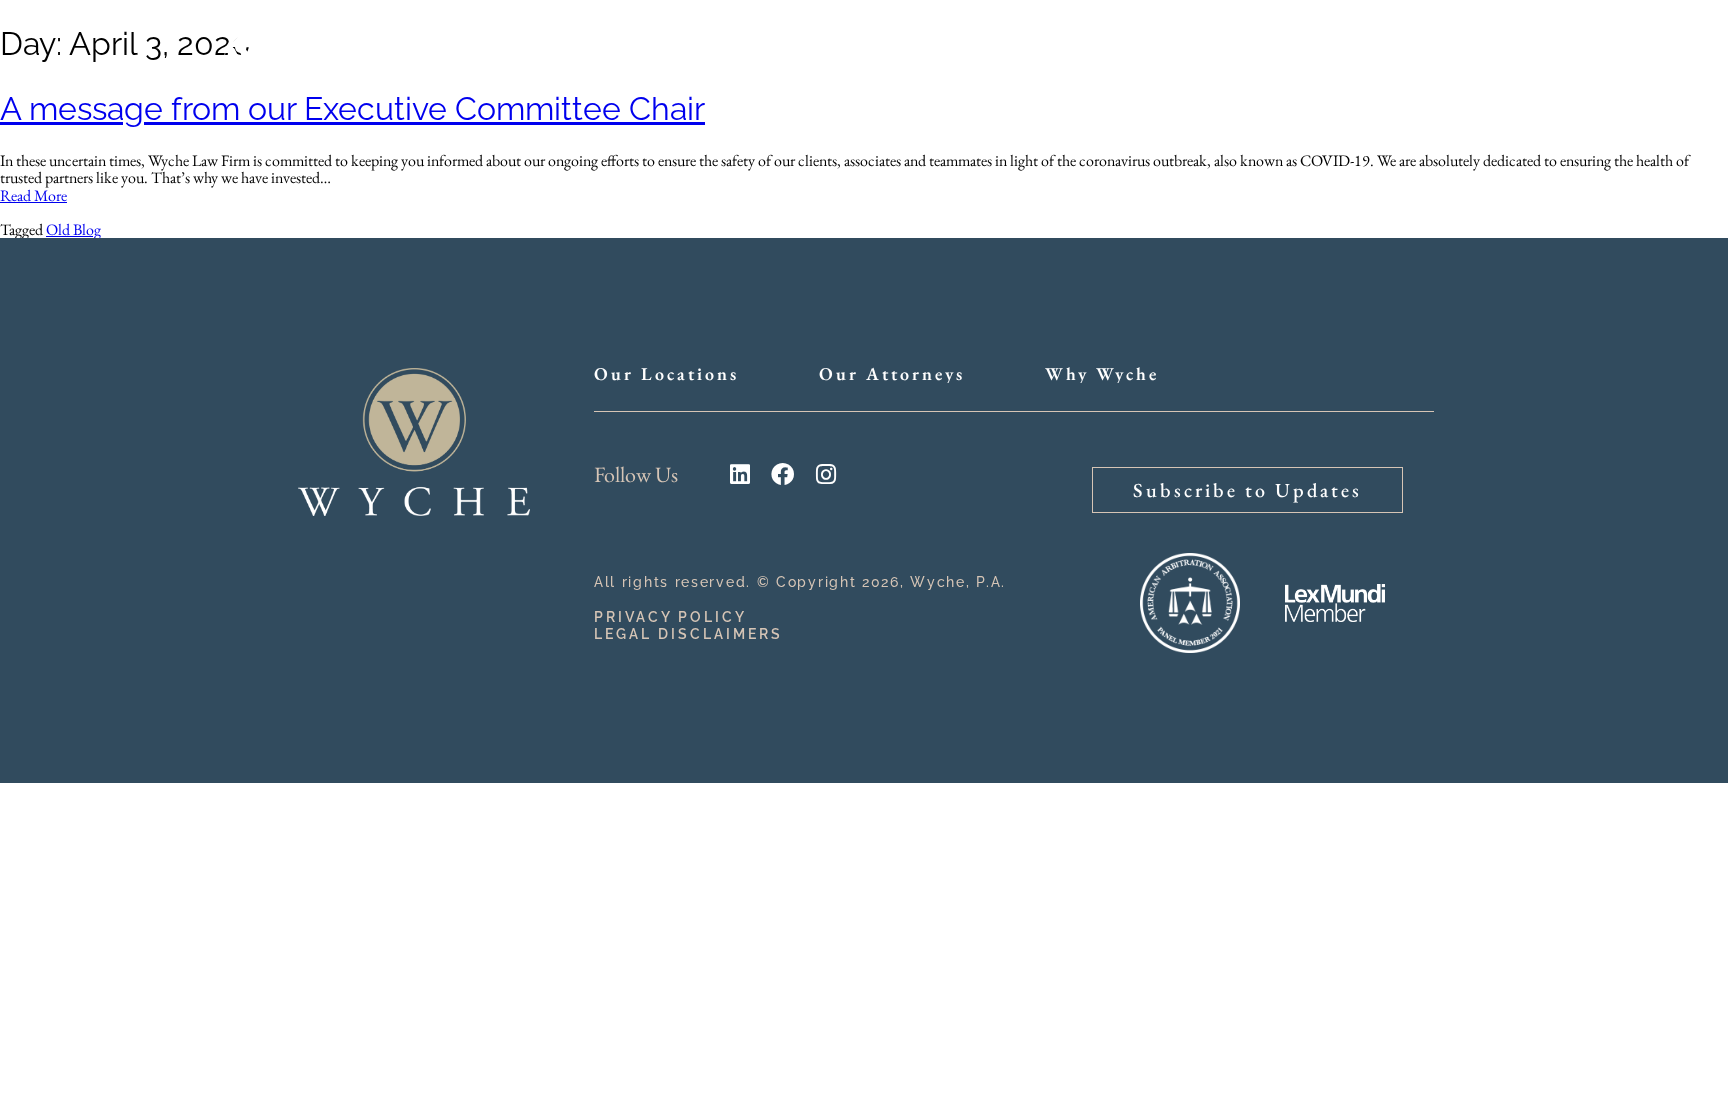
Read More (33, 195)
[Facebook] (782, 474)
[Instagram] (825, 474)
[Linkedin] (739, 474)
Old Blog (73, 229)
